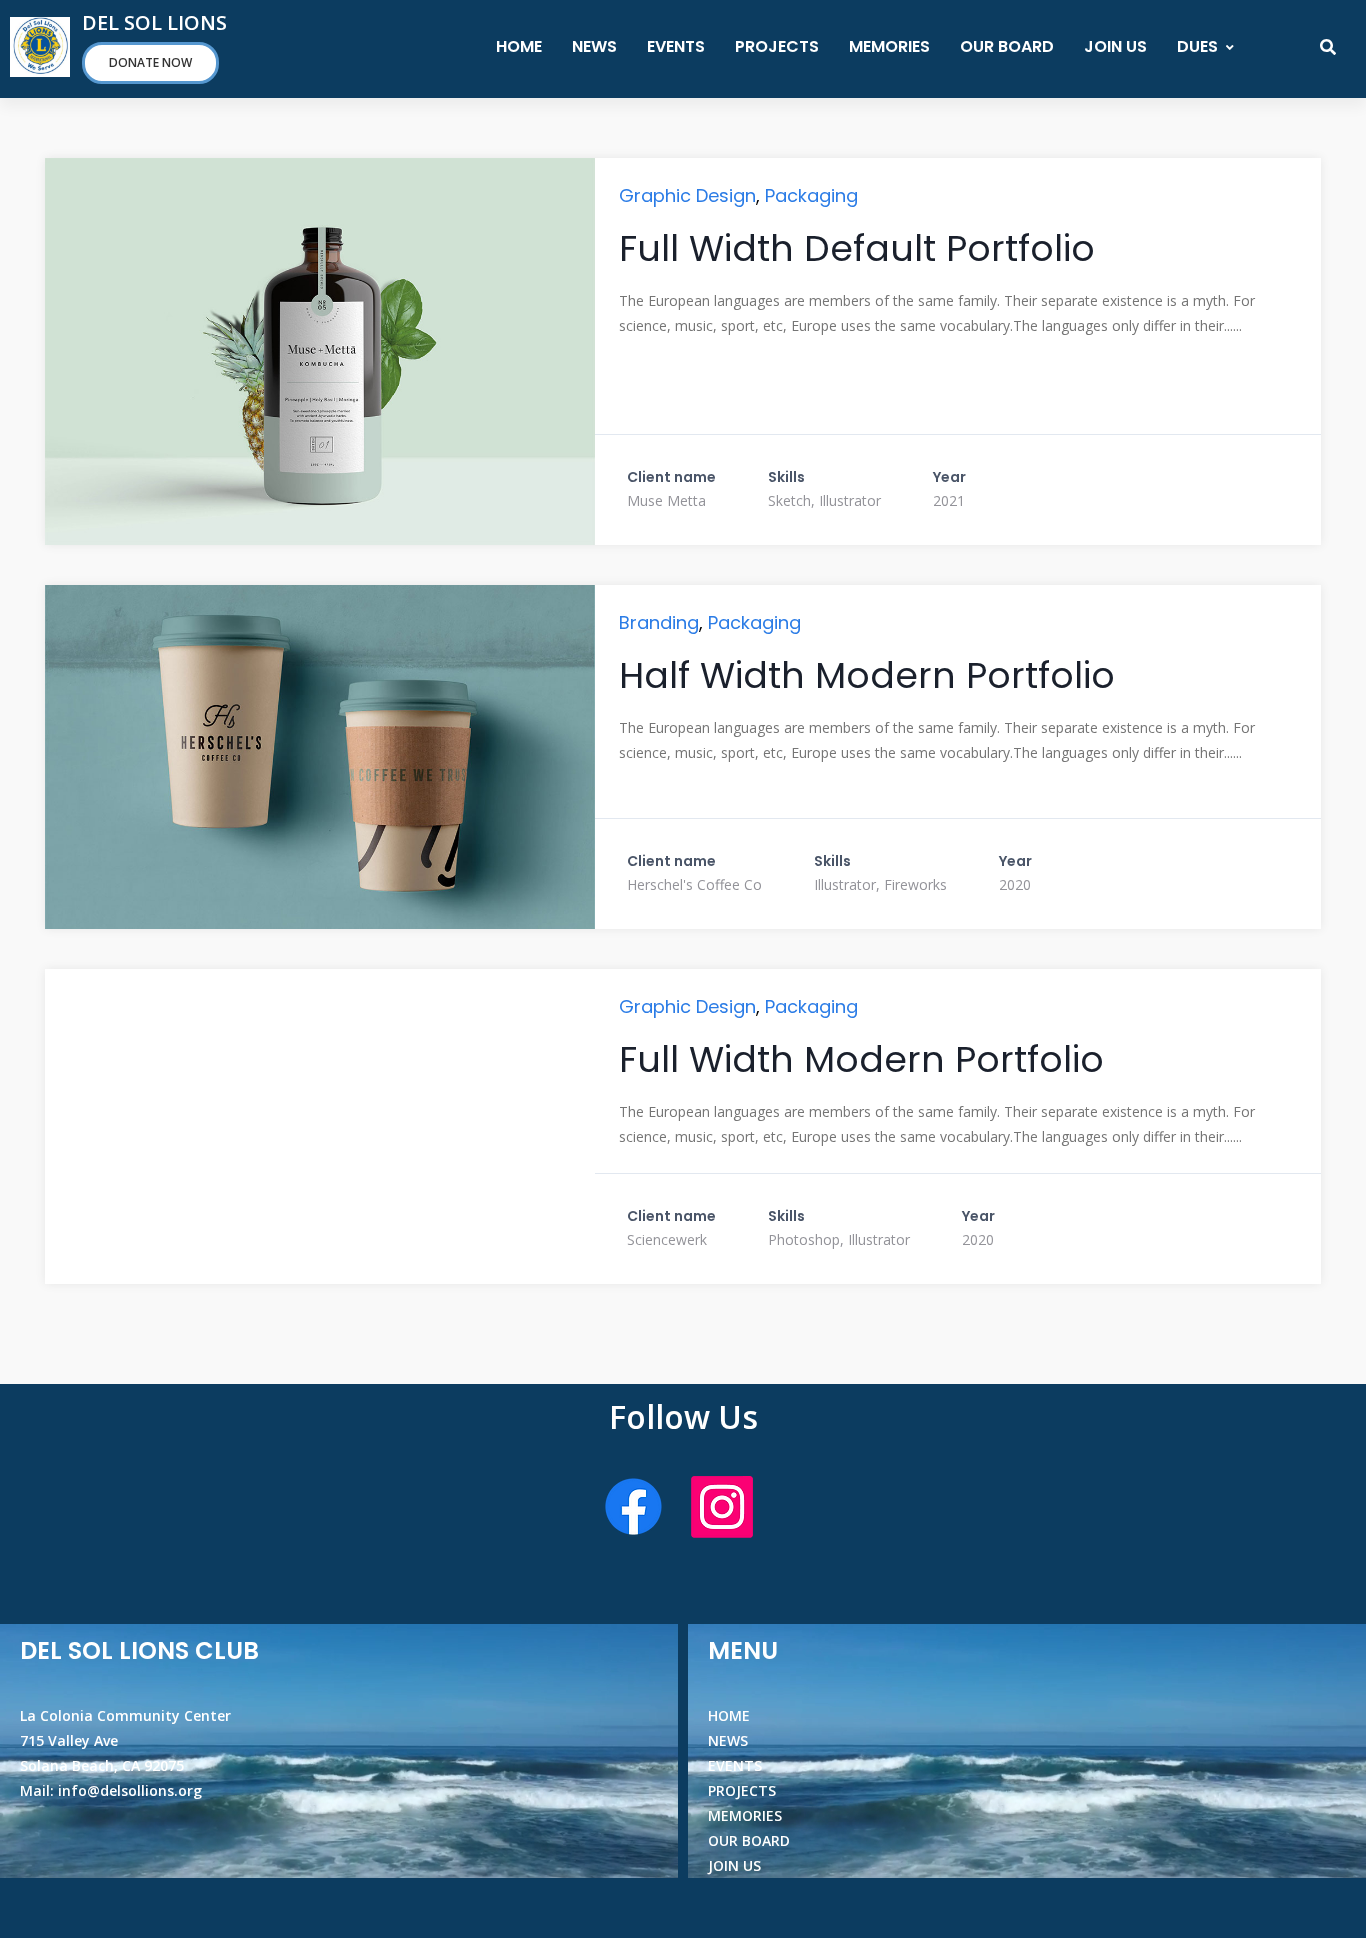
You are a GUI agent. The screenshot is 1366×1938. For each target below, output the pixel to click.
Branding (659, 622)
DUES (1197, 46)
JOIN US (1115, 46)
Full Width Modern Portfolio (861, 1059)
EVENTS (676, 46)
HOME (519, 46)
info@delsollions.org (130, 1790)
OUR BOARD (1007, 46)
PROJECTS (777, 46)
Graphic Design (687, 195)
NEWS (594, 46)
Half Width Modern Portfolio (867, 675)
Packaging (811, 195)
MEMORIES (889, 46)
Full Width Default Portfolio (857, 248)
